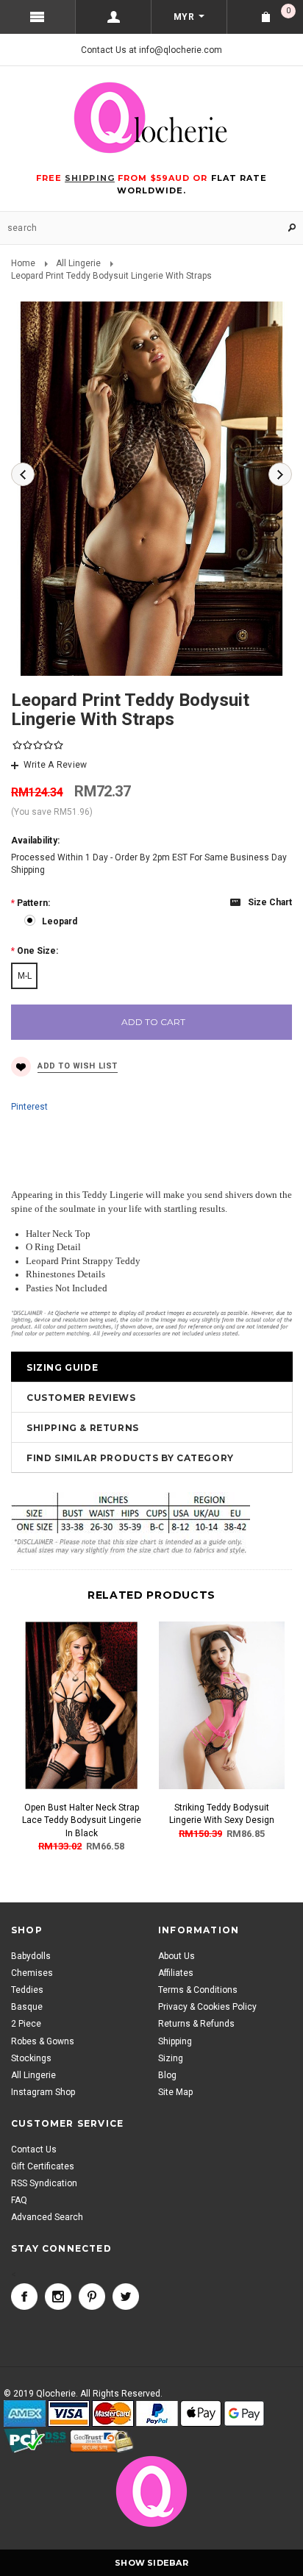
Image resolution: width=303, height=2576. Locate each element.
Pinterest (29, 1107)
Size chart (270, 902)
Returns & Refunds (196, 2024)
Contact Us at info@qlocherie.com (151, 50)
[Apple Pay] (201, 2414)
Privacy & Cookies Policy (207, 2007)
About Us (177, 1956)
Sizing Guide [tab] (62, 1367)
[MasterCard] (113, 2414)
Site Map (175, 2092)
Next (280, 474)
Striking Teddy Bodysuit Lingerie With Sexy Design (222, 1814)
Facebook (24, 2297)
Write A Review (55, 765)
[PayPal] (157, 2414)
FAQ (19, 2200)
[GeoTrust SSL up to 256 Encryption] (102, 2441)
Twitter (126, 2297)
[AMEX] (25, 2414)
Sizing (171, 2058)
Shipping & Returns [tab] (83, 1428)
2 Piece (26, 2024)
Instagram (58, 2297)
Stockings (31, 2058)
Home (23, 263)
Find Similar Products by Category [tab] (130, 1458)
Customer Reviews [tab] (81, 1398)
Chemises (32, 1973)
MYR (184, 17)
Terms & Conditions (198, 1990)
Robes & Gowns (43, 2041)
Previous (23, 474)
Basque (27, 2007)
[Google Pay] (244, 2414)
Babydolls (31, 1956)
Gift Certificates (43, 2166)
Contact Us (34, 2149)
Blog (167, 2075)
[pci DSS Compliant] (36, 2441)
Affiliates (176, 1973)
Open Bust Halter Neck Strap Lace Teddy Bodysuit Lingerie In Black (82, 1820)
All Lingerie (78, 263)
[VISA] (69, 2414)
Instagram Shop (43, 2092)
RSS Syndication (44, 2183)
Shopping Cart (288, 11)
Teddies (27, 1990)
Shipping (175, 2041)
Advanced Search (47, 2217)
